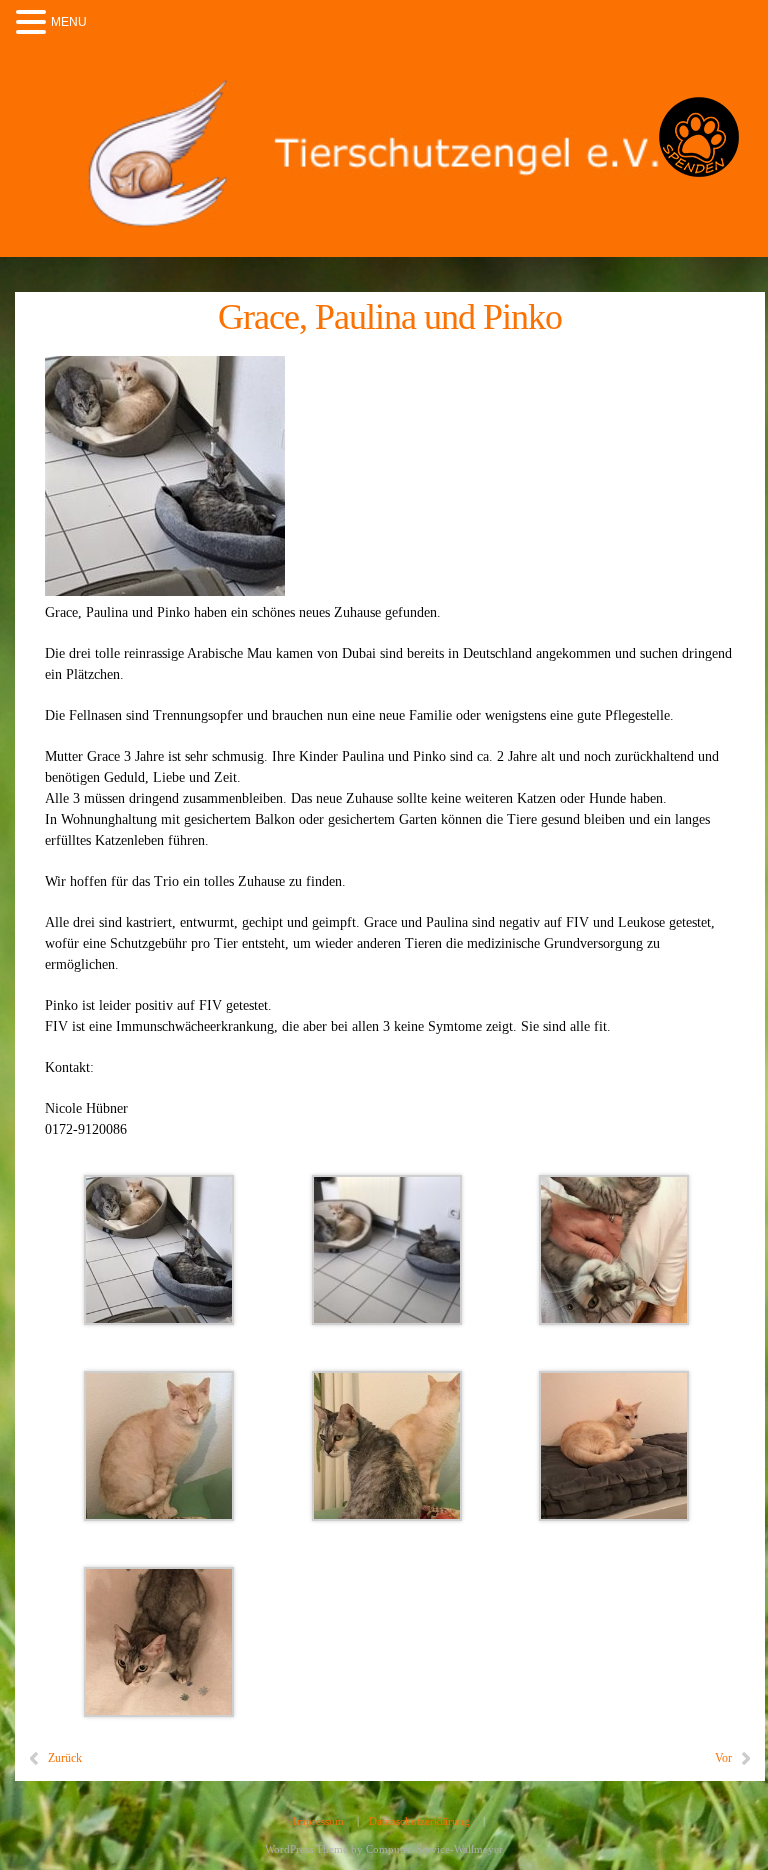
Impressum (318, 1821)
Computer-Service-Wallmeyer (434, 1849)
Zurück (65, 1758)
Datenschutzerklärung (419, 1821)
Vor (723, 1758)
